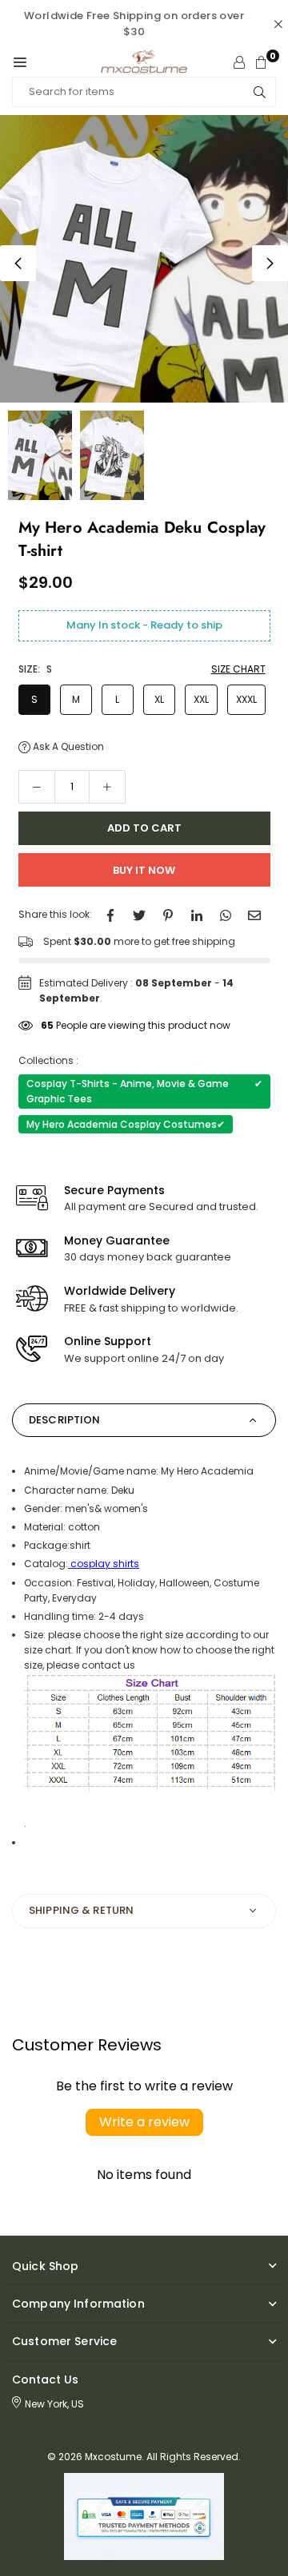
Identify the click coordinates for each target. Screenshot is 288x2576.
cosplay (92, 1564)
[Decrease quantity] (37, 787)
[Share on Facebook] (110, 914)
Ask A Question (67, 746)
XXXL (246, 699)
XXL (201, 699)
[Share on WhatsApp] (226, 914)
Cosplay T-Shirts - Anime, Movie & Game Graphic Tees (144, 1091)
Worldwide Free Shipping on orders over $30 (134, 24)
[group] (144, 259)
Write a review (144, 2122)
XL (159, 699)
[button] (20, 62)
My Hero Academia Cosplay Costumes (126, 1124)
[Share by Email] (254, 914)
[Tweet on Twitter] (139, 914)
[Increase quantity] (107, 787)
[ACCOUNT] (239, 62)
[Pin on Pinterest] (168, 914)
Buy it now (144, 870)
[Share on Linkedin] (197, 914)
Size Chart (238, 669)
